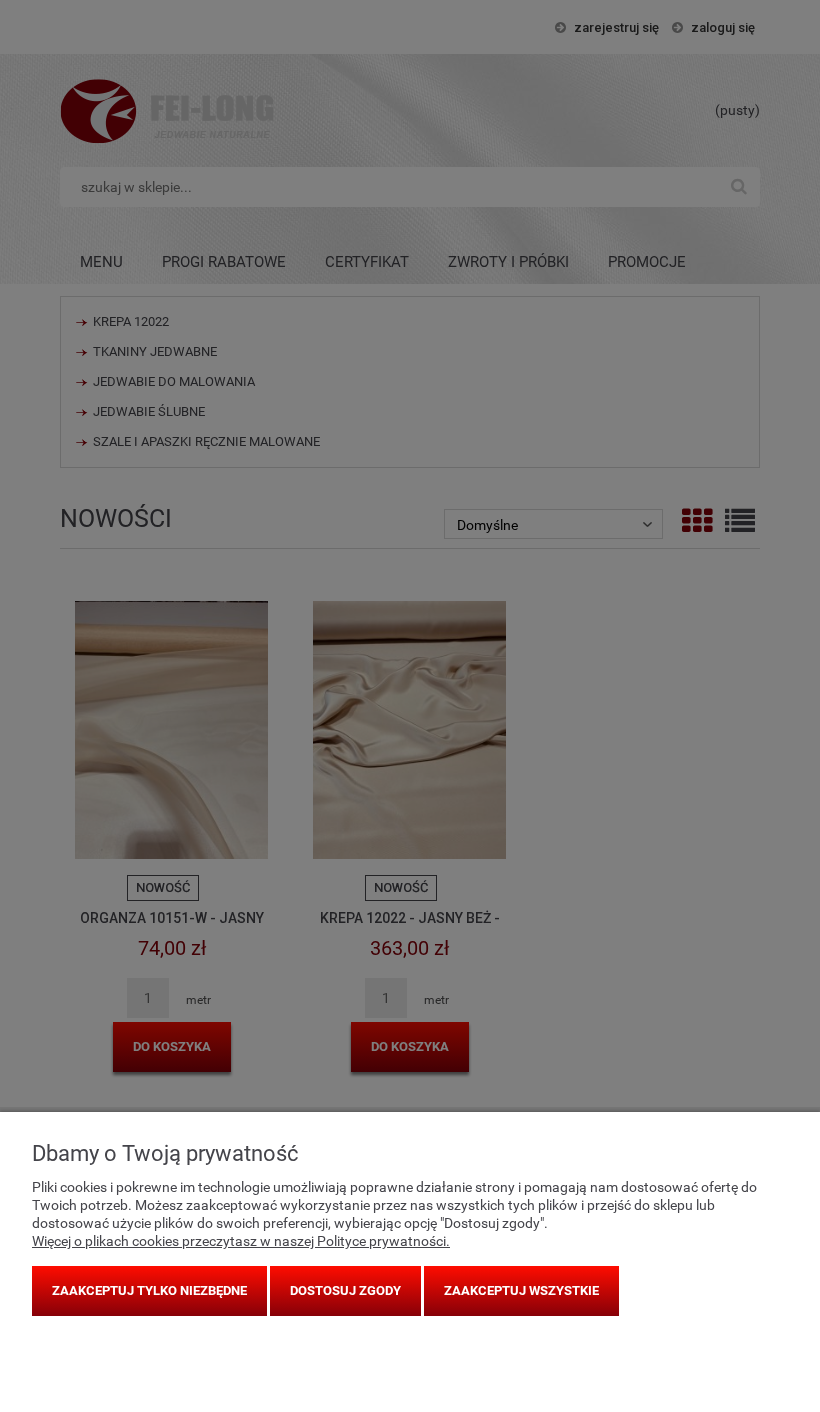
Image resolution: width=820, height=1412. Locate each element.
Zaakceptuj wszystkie (521, 1290)
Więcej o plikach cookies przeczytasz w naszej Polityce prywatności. (241, 1241)
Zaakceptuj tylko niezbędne (149, 1290)
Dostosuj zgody (345, 1290)
